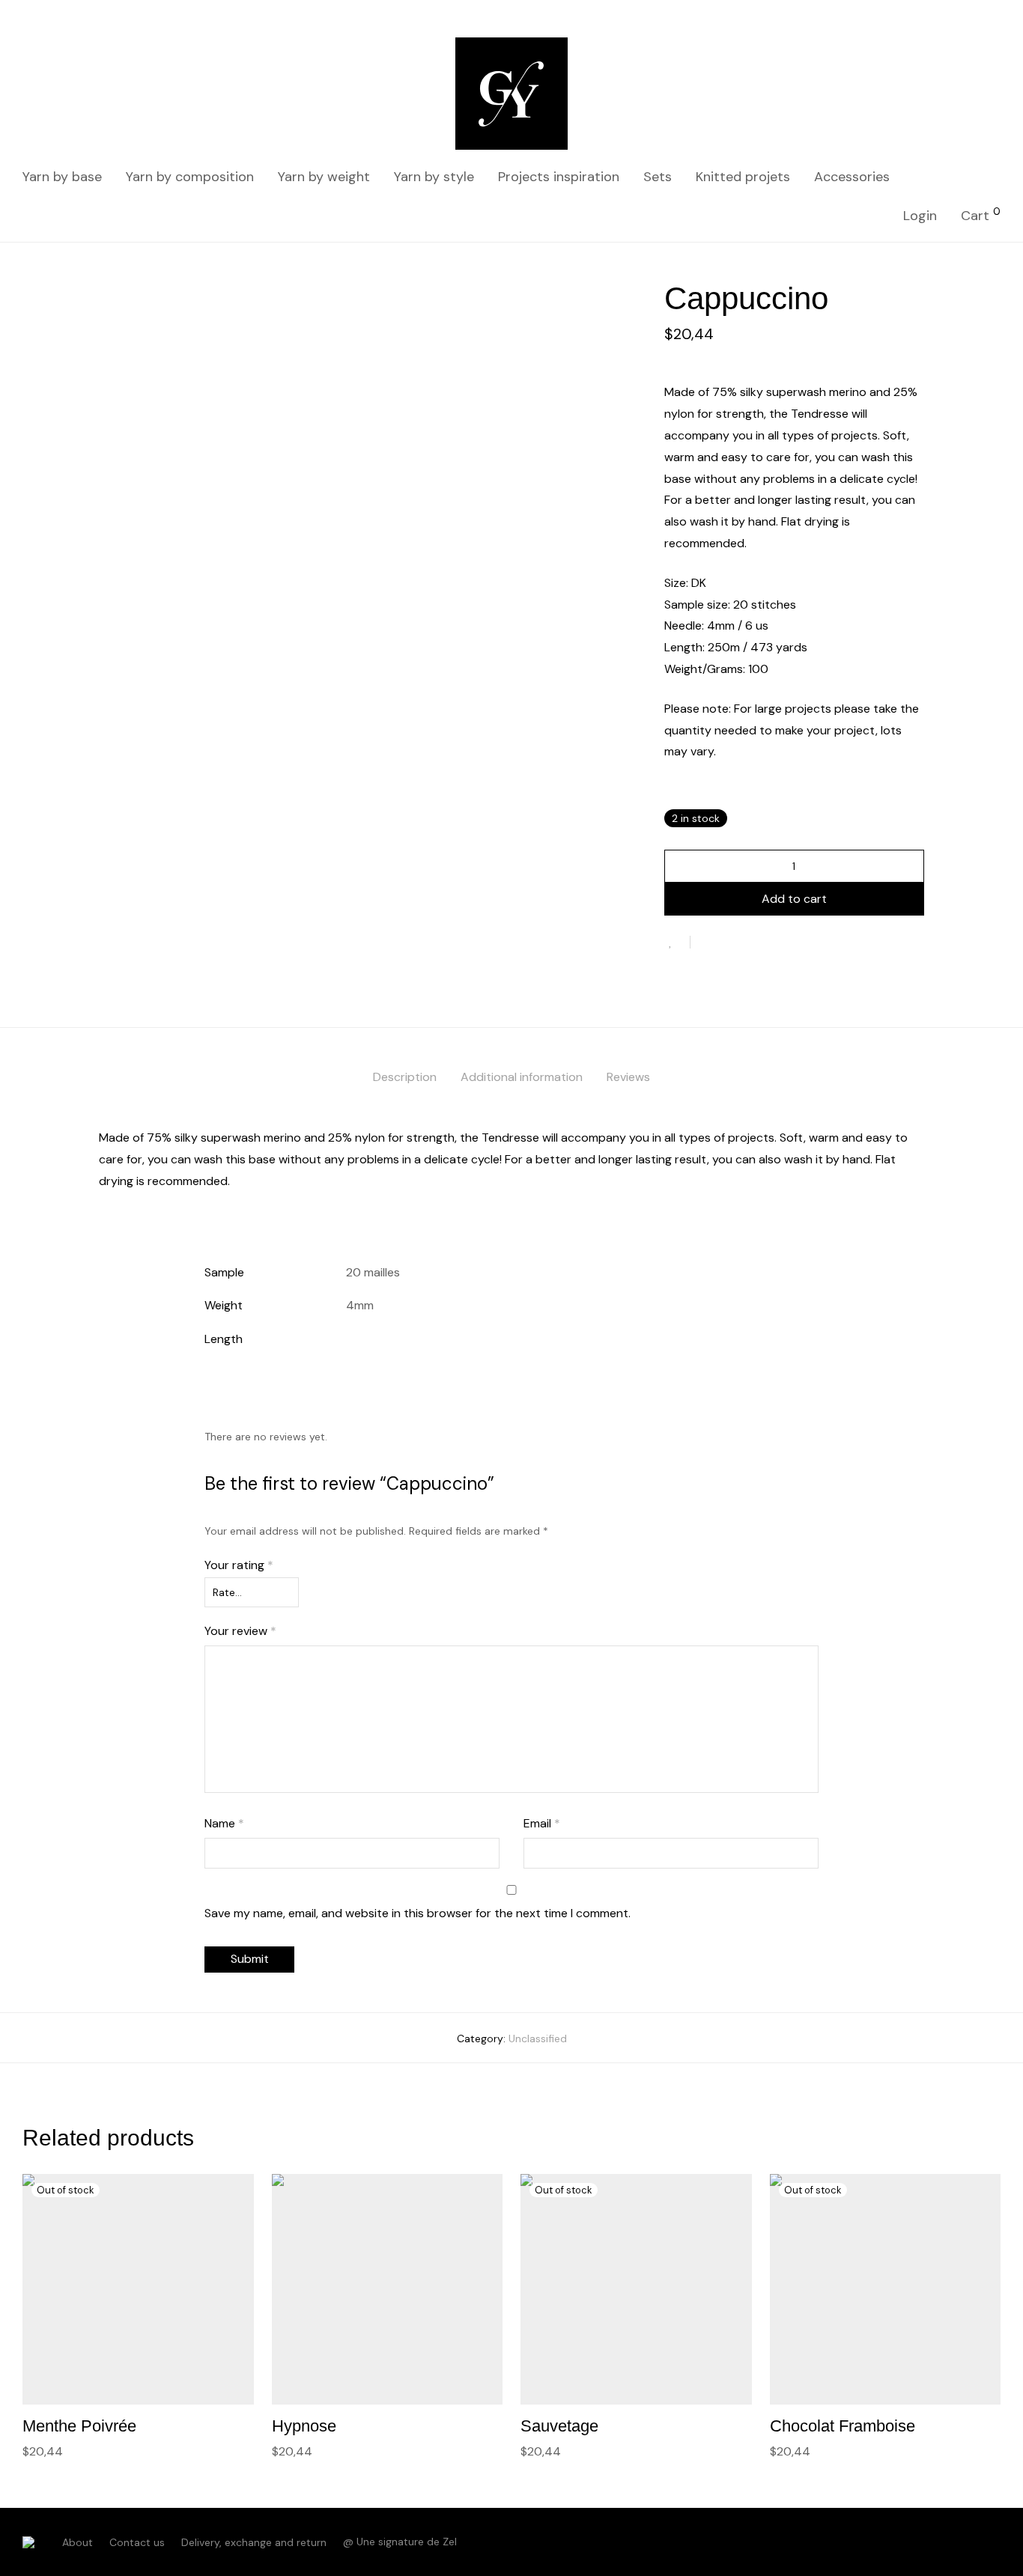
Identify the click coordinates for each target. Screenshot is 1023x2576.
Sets (658, 177)
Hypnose (304, 2426)
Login (920, 216)
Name (224, 1823)
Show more (46, 2451)
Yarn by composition (190, 177)
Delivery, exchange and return (254, 2542)
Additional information (522, 1077)
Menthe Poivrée (79, 2426)
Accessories (852, 177)
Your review (240, 1631)
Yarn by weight (324, 177)
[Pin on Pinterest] (750, 943)
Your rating (239, 1565)
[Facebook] (971, 2542)
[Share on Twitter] (729, 943)
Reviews (628, 1077)
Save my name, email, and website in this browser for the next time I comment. (418, 1913)
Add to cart (794, 899)
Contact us (137, 2542)
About (78, 2542)
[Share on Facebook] (707, 943)
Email (542, 1823)
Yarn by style (434, 177)
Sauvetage (559, 2426)
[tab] (405, 1078)
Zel (450, 2542)
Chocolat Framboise (843, 2426)
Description (405, 1077)
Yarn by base (62, 177)
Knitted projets (743, 177)
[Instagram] (995, 2542)
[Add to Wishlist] (677, 942)
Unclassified (538, 2038)
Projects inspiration (559, 177)
